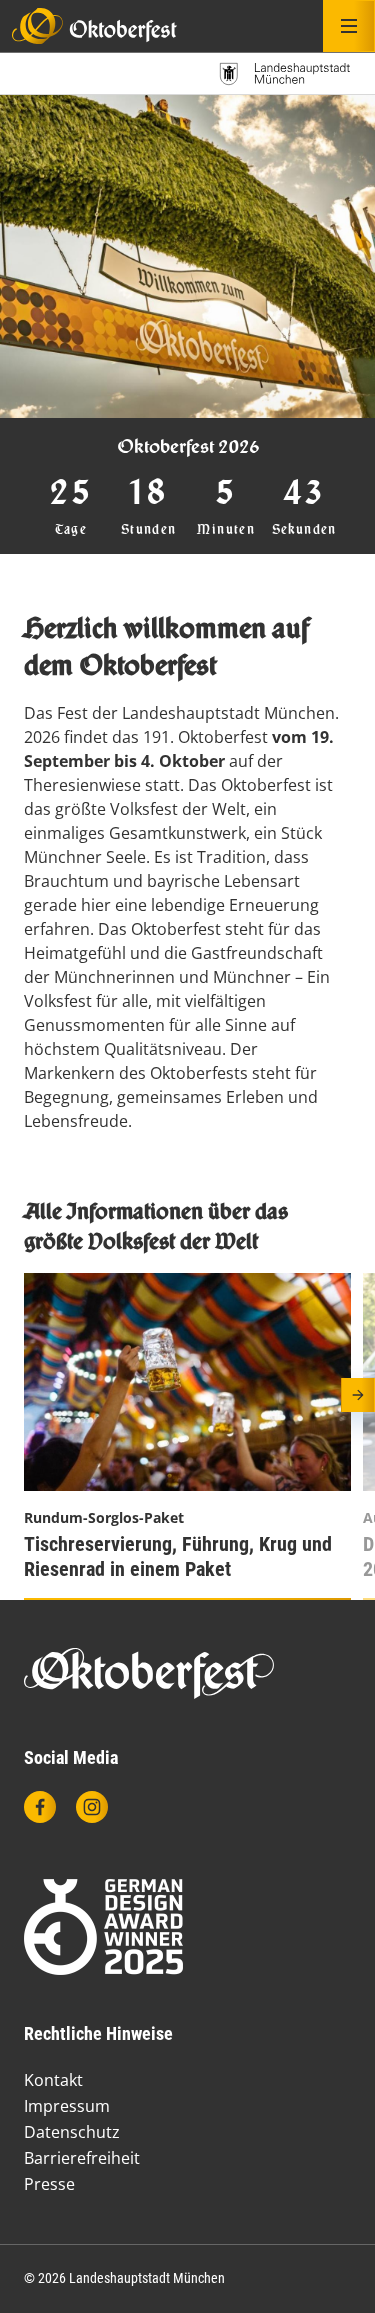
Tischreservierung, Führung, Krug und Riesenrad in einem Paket (178, 1556)
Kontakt (53, 2080)
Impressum (67, 2106)
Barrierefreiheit (82, 2158)
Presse (49, 2184)
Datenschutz (72, 2132)
